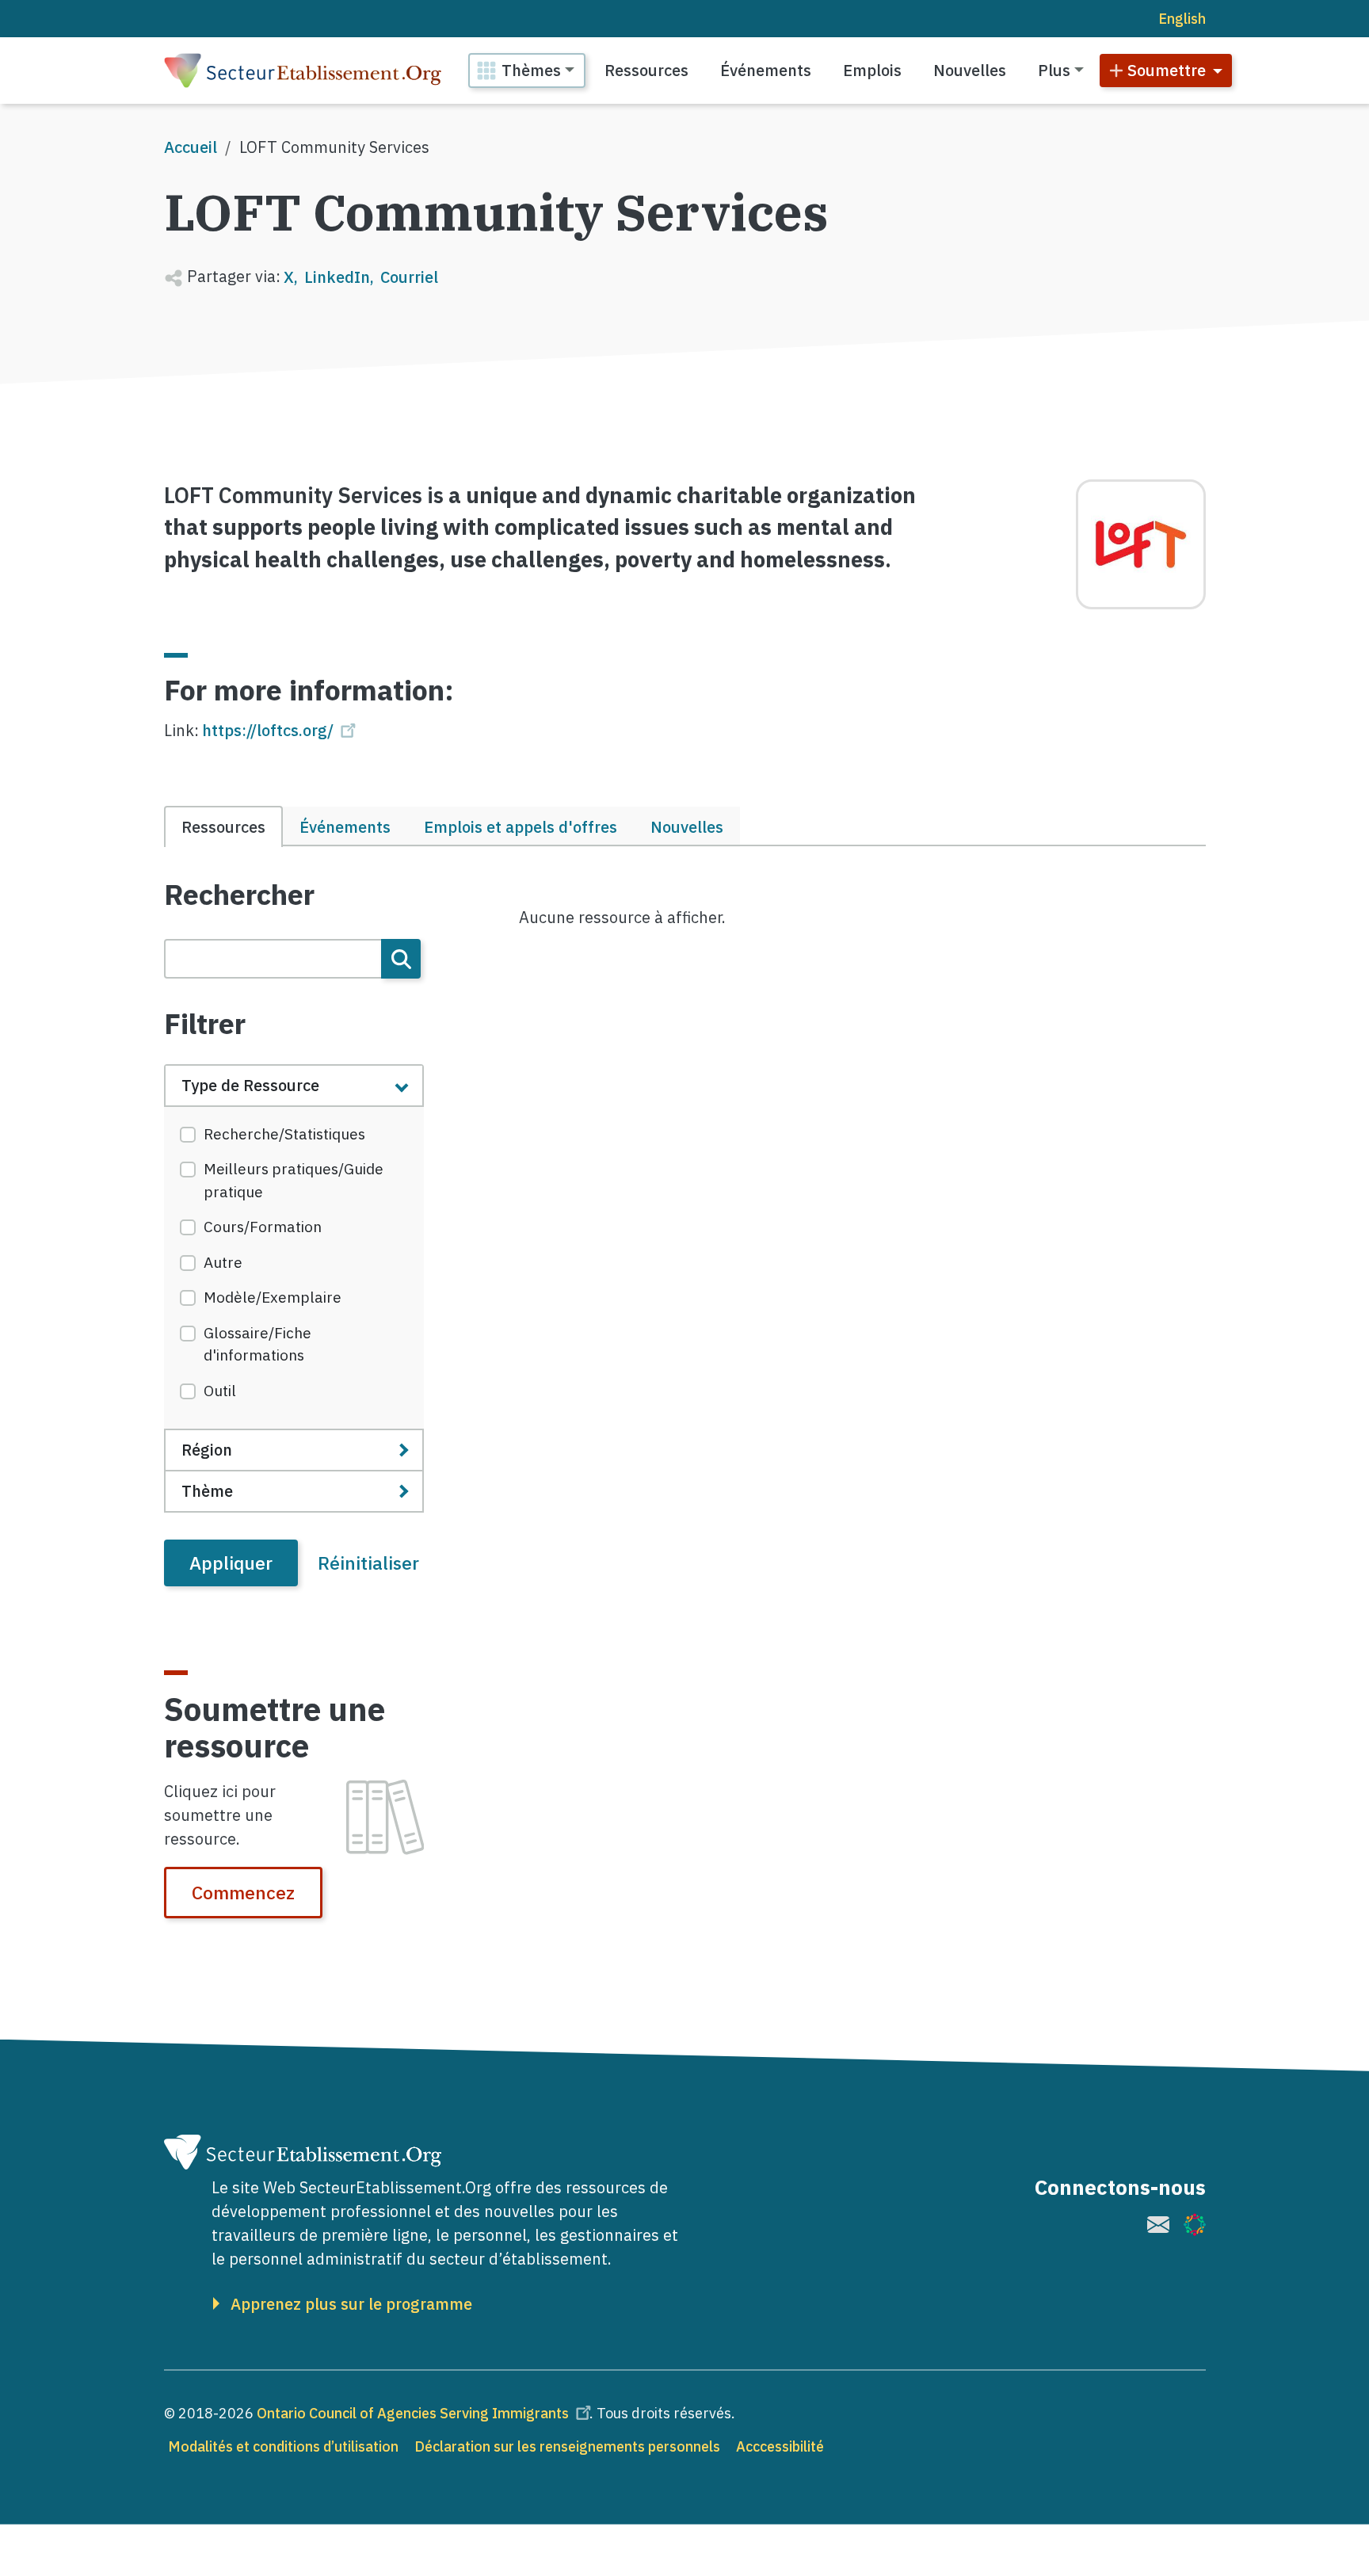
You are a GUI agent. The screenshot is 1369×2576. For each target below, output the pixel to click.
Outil (220, 1391)
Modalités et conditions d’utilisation (283, 2446)
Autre (223, 1262)
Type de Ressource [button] (250, 1085)
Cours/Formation (263, 1227)
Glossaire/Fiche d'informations (257, 1344)
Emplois (872, 70)
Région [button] (207, 1450)
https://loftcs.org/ (268, 730)
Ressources (646, 70)
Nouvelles (970, 70)
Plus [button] (1054, 70)
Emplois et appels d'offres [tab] (521, 827)
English (1182, 19)
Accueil (191, 147)
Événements (766, 70)
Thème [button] (207, 1491)
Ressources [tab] (223, 827)
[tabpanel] (294, 1232)
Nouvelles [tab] (687, 827)
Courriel (409, 277)
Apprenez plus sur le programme (351, 2304)
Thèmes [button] (531, 70)
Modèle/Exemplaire (273, 1297)
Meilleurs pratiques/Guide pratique (294, 1180)
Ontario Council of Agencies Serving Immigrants (413, 2413)
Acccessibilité (780, 2446)
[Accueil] (303, 71)
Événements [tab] (345, 827)
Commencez (243, 1892)
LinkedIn (337, 277)
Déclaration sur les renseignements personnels (567, 2446)
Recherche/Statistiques (284, 1134)
